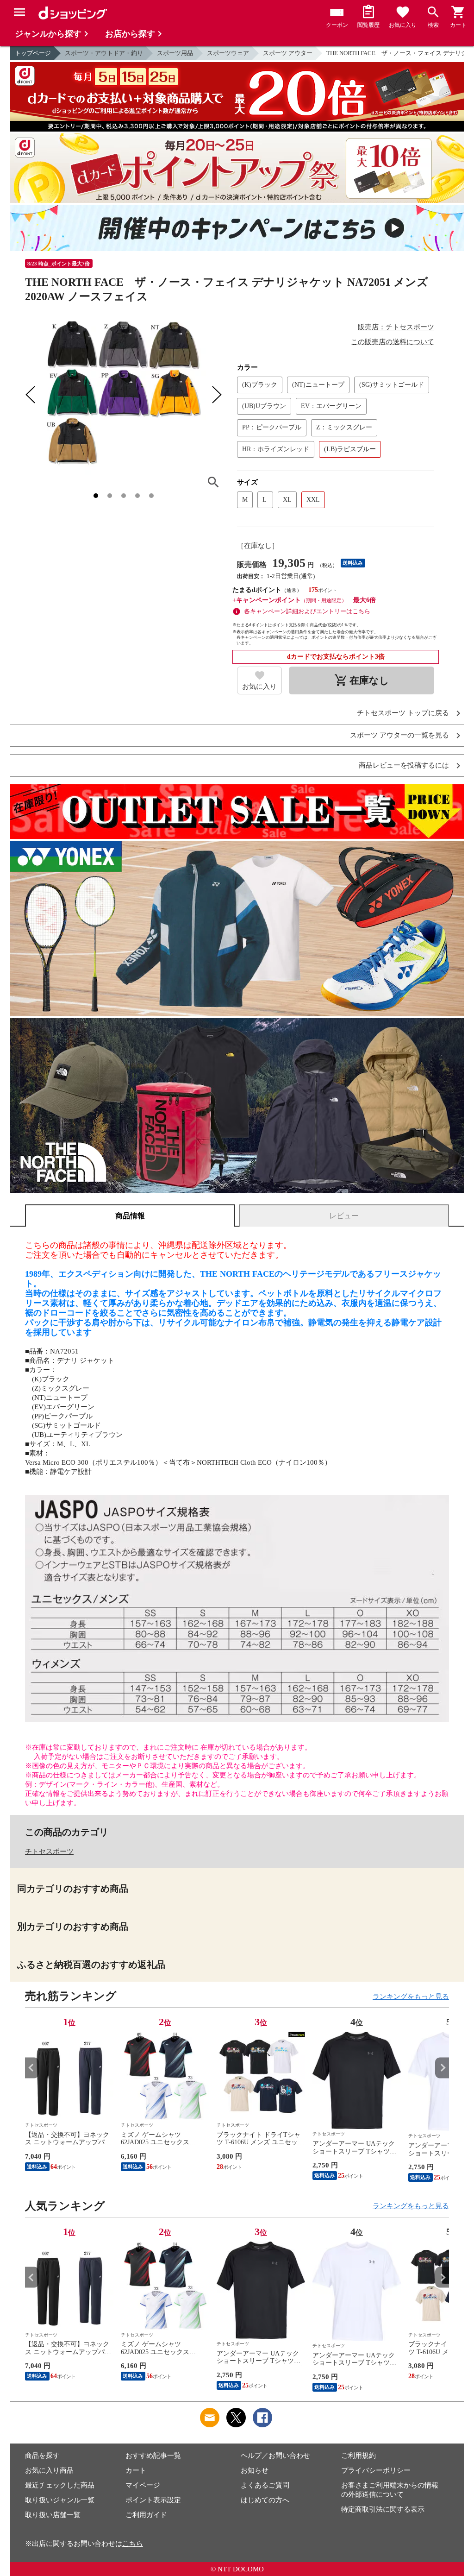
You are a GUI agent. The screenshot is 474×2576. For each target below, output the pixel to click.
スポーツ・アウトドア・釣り (104, 53)
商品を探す (42, 2456)
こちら (133, 2544)
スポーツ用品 (175, 53)
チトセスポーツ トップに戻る (403, 713)
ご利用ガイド (146, 2515)
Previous (32, 2068)
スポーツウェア (228, 53)
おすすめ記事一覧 (153, 2456)
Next (442, 2068)
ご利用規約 (359, 2456)
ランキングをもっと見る (411, 1997)
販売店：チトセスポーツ (396, 327)
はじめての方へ (265, 2500)
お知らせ (255, 2470)
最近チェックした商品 (60, 2485)
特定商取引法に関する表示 (383, 2509)
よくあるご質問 (265, 2485)
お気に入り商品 (49, 2470)
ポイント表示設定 (153, 2500)
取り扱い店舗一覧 (53, 2515)
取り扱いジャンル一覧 (60, 2500)
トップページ (33, 53)
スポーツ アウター (288, 53)
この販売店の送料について (393, 342)
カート (136, 2470)
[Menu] (19, 12)
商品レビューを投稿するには (404, 765)
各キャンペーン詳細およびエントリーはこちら (307, 611)
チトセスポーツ (49, 1852)
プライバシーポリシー (376, 2470)
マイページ (143, 2485)
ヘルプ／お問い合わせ (275, 2456)
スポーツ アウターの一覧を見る (399, 735)
